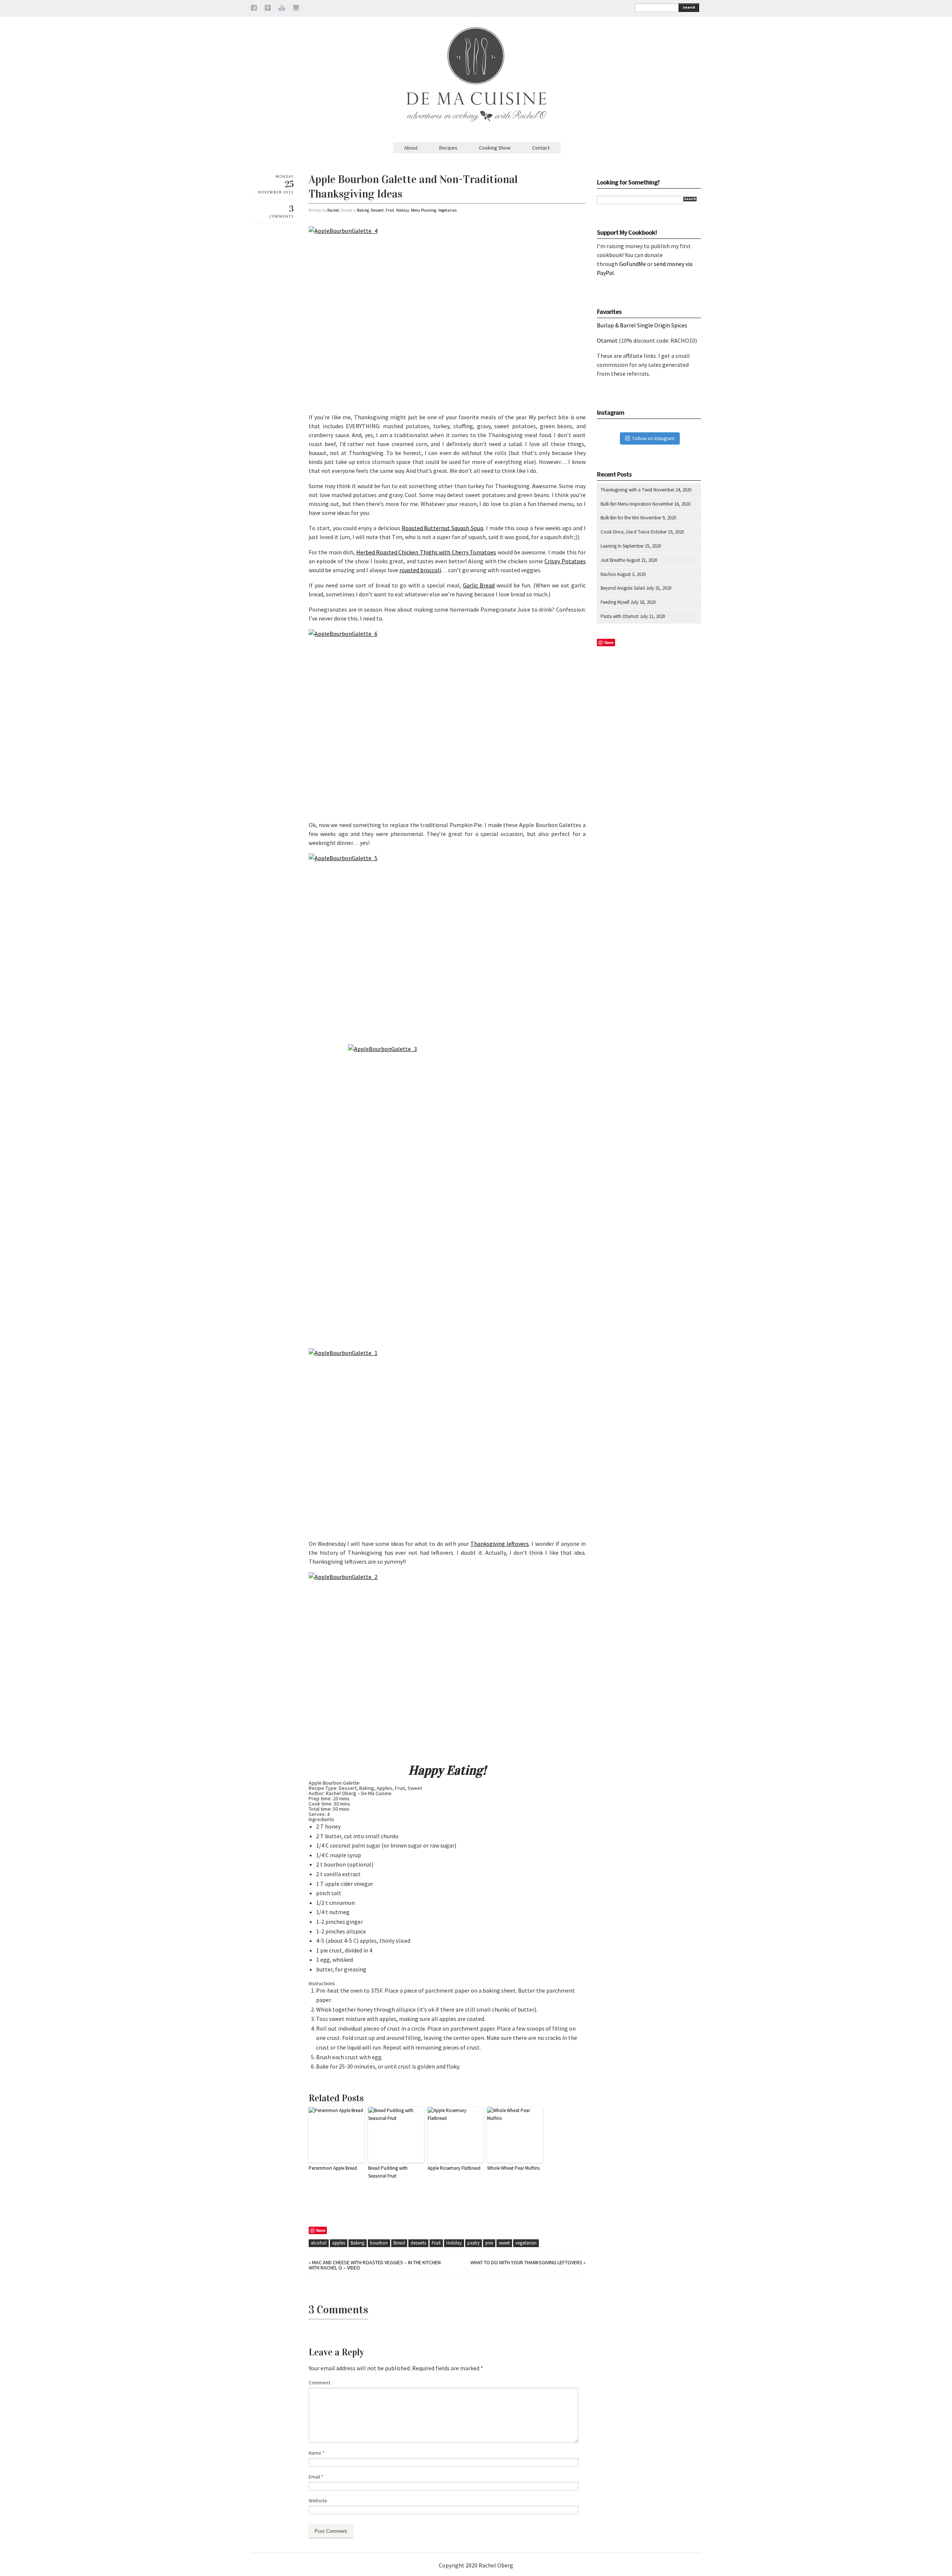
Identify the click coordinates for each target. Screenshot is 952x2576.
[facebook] (254, 9)
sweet (504, 2243)
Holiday (403, 210)
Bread (399, 2243)
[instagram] (296, 9)
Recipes (448, 148)
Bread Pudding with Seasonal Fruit (388, 2172)
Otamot (607, 340)
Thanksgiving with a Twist (626, 490)
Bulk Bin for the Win (620, 518)
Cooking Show (495, 148)
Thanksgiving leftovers (500, 1544)
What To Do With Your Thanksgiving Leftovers (526, 2262)
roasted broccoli (420, 570)
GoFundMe (633, 264)
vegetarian (526, 2243)
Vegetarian (447, 210)
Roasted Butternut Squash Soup (443, 528)
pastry (474, 2243)
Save (321, 2230)
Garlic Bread (479, 585)
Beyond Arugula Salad (623, 588)
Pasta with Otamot (620, 616)
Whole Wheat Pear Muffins (513, 2168)
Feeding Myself (615, 602)
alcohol (319, 2243)
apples (339, 2243)
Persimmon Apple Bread (333, 2168)
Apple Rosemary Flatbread (454, 2168)
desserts (418, 2243)
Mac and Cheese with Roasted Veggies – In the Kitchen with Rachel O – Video (375, 2265)
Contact (541, 148)
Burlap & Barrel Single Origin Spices (642, 325)
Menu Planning (424, 210)
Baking (363, 210)
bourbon (379, 2243)
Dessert (377, 210)
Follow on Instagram (654, 438)
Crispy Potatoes (565, 561)
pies (489, 2243)
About (411, 148)
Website (318, 2500)
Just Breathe (613, 560)
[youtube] (282, 9)
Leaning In (611, 546)
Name (317, 2453)
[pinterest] (268, 9)
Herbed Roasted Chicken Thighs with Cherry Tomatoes (426, 552)
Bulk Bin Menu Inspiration (626, 504)
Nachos (608, 574)
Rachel (333, 210)
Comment (319, 2383)
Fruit (390, 210)
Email (316, 2477)
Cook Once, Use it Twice (625, 532)
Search (689, 7)
